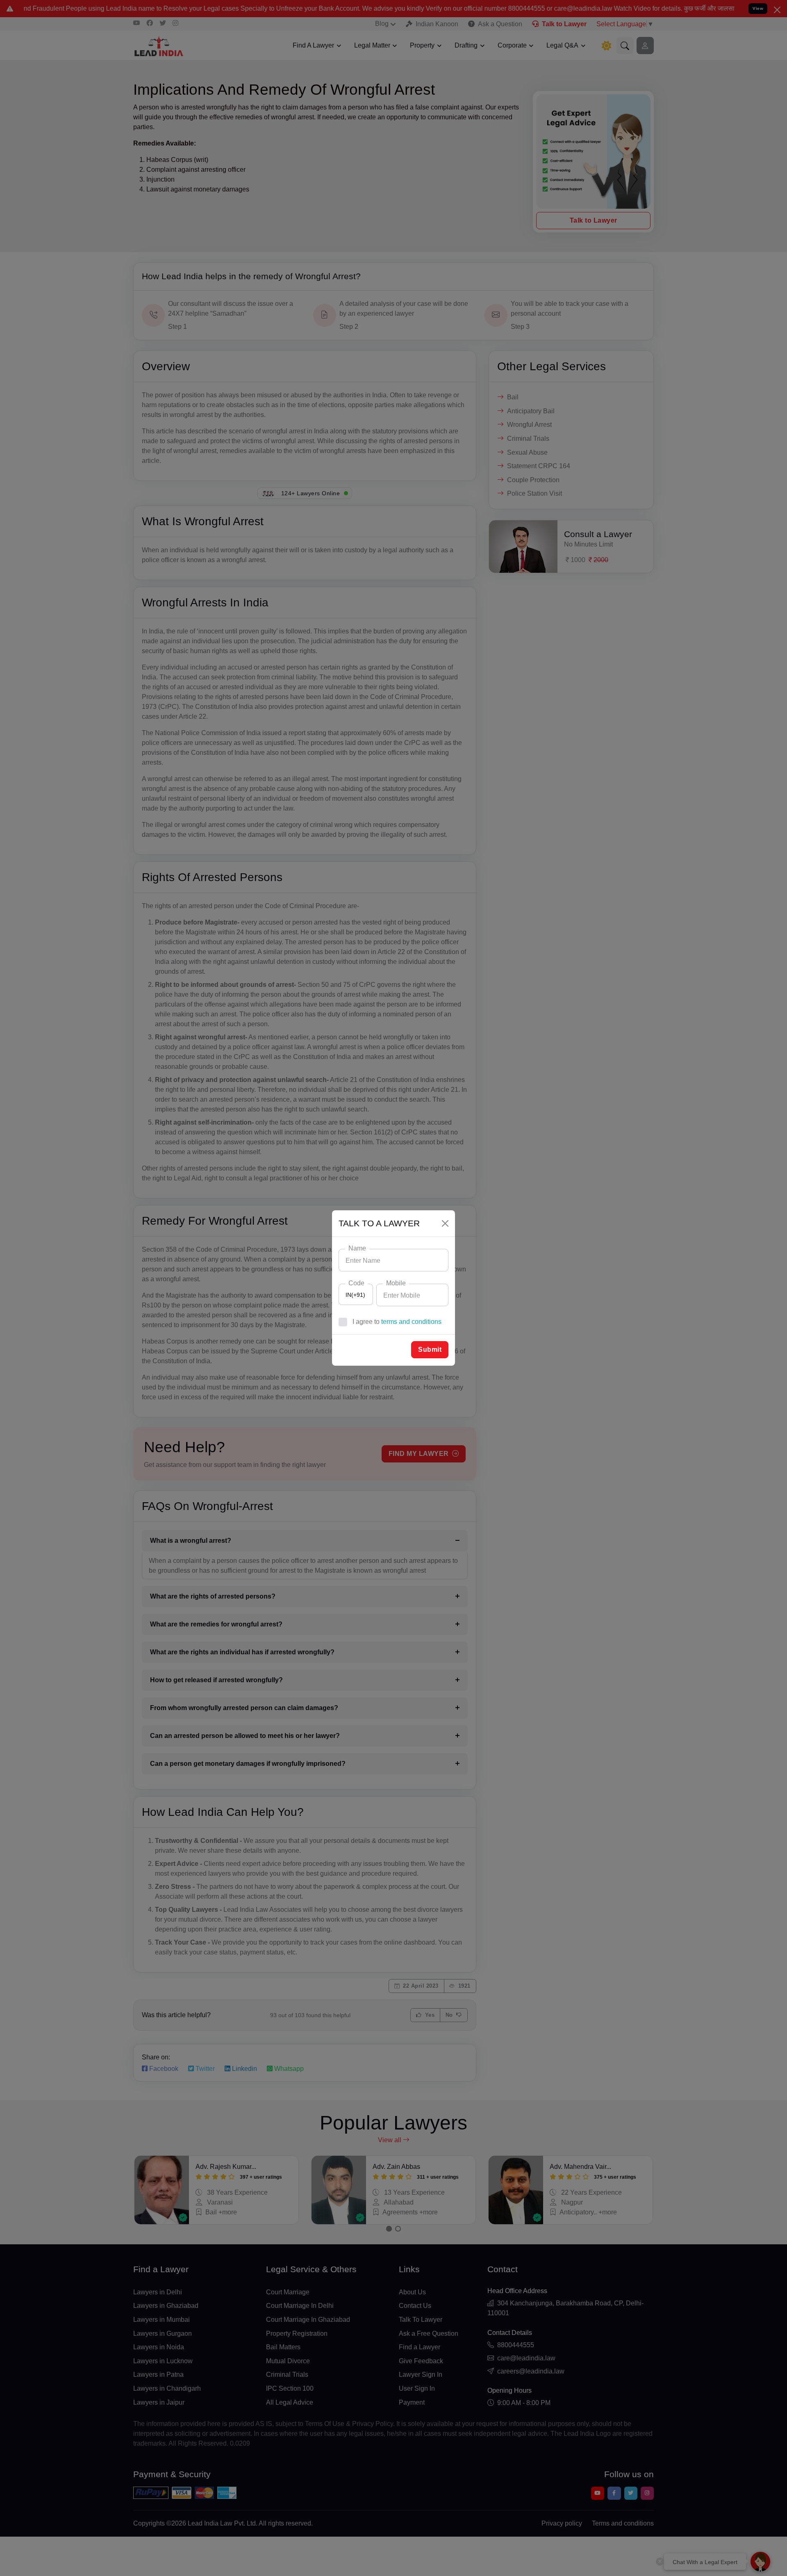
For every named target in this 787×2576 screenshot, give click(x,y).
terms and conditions (411, 1322)
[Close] (445, 1223)
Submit (430, 1349)
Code (356, 1283)
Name (357, 1248)
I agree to (397, 1322)
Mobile (396, 1283)
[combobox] (356, 1294)
